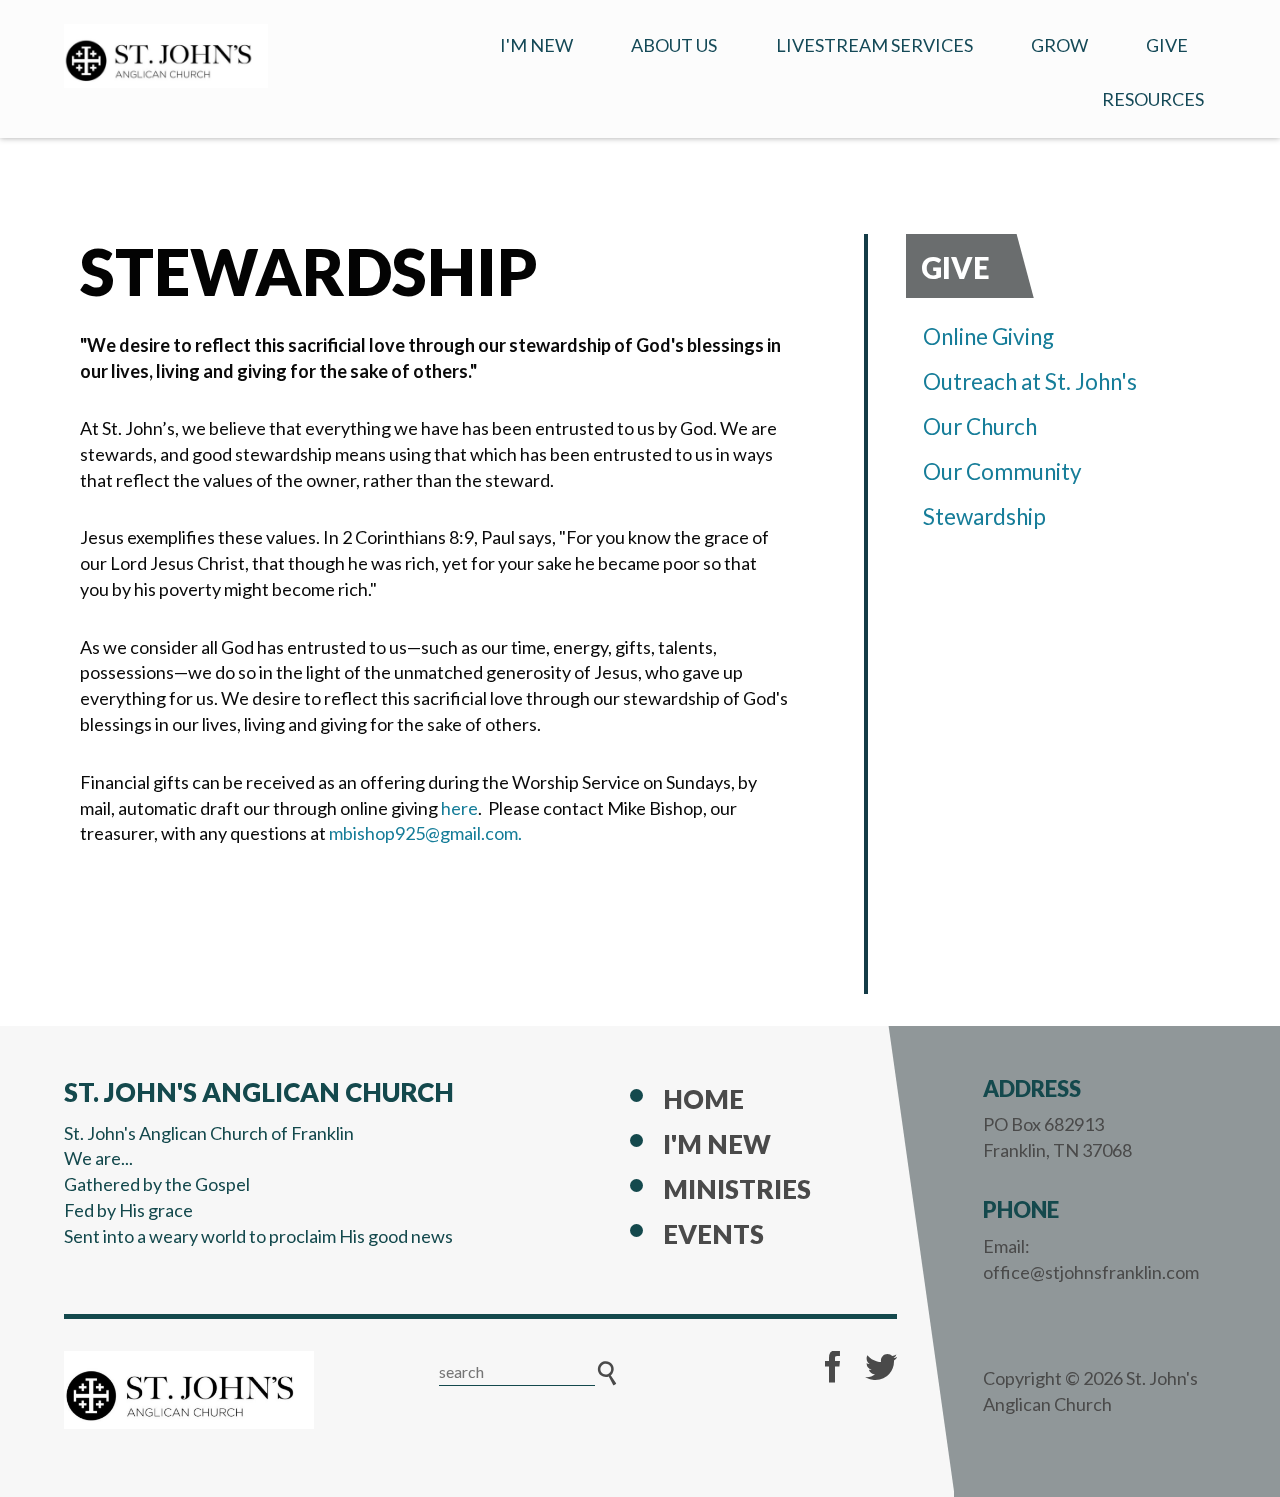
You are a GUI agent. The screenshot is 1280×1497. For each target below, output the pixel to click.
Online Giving (988, 336)
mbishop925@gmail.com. (425, 833)
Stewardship (984, 516)
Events (713, 1234)
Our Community (1002, 471)
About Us (674, 45)
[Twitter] (881, 1367)
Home (703, 1099)
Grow (1059, 45)
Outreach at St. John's (1030, 381)
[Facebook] (833, 1367)
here (459, 808)
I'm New (536, 45)
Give (1167, 45)
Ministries (737, 1189)
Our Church (980, 426)
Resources (1153, 99)
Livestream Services (874, 45)
